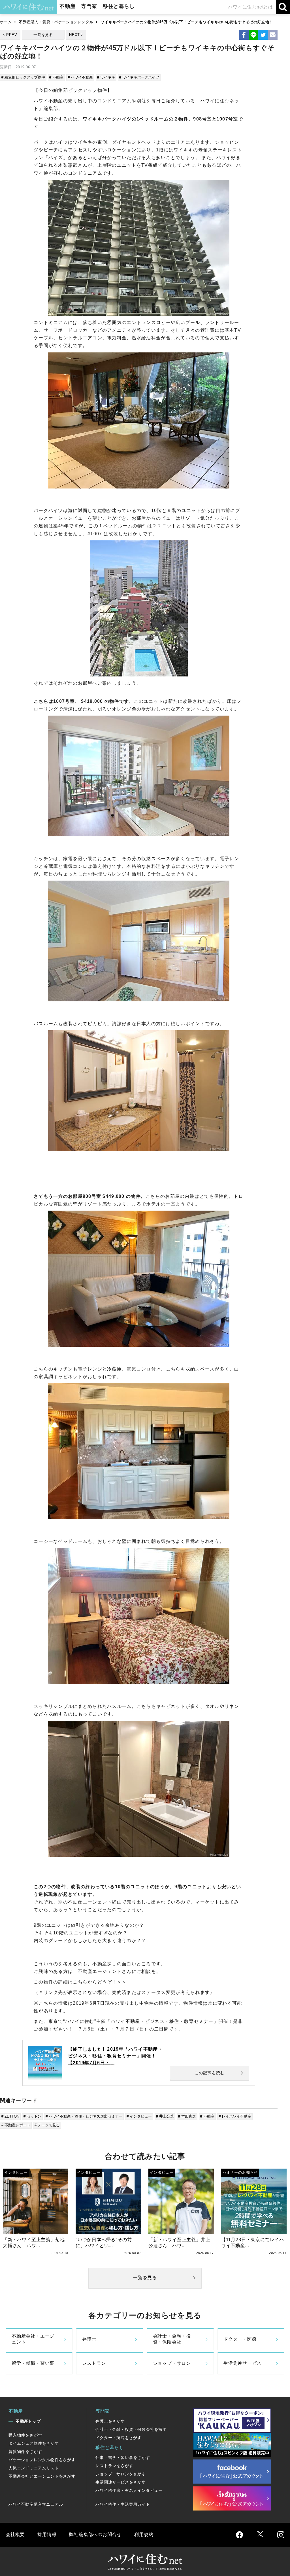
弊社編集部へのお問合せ (95, 2534)
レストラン (94, 2363)
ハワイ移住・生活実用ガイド (123, 2504)
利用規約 (144, 2534)
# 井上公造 (165, 2116)
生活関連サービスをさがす (121, 2482)
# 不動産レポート (16, 2125)
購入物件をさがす (25, 2435)
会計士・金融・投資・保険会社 (172, 2339)
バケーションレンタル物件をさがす (42, 2460)
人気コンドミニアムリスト (34, 2468)
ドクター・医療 (240, 2339)
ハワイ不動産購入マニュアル (36, 2504)
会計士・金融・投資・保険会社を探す (131, 2429)
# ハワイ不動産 (80, 77)
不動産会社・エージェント (33, 2339)
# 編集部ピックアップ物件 (23, 77)
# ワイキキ (106, 77)
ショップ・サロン (172, 2363)
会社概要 (15, 2534)
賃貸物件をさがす (25, 2452)
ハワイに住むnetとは (250, 7)
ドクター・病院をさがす (119, 2438)
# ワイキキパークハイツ (139, 77)
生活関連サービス (242, 2363)
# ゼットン (32, 2116)
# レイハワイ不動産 (235, 2116)
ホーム (6, 22)
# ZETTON (10, 2116)
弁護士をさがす (110, 2421)
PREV (12, 35)
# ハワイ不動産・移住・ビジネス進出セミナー (84, 2116)
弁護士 (89, 2339)
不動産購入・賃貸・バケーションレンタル (56, 22)
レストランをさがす (114, 2466)
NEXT (74, 35)
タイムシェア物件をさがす (34, 2443)
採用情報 (47, 2534)
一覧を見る (43, 35)
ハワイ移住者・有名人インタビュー (129, 2490)
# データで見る (47, 2125)
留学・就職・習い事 (33, 2363)
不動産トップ (28, 2421)
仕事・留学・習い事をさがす (123, 2457)
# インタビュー (139, 2116)
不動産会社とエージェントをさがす (42, 2476)
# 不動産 (56, 77)
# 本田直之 (187, 2116)
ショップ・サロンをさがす (121, 2474)
